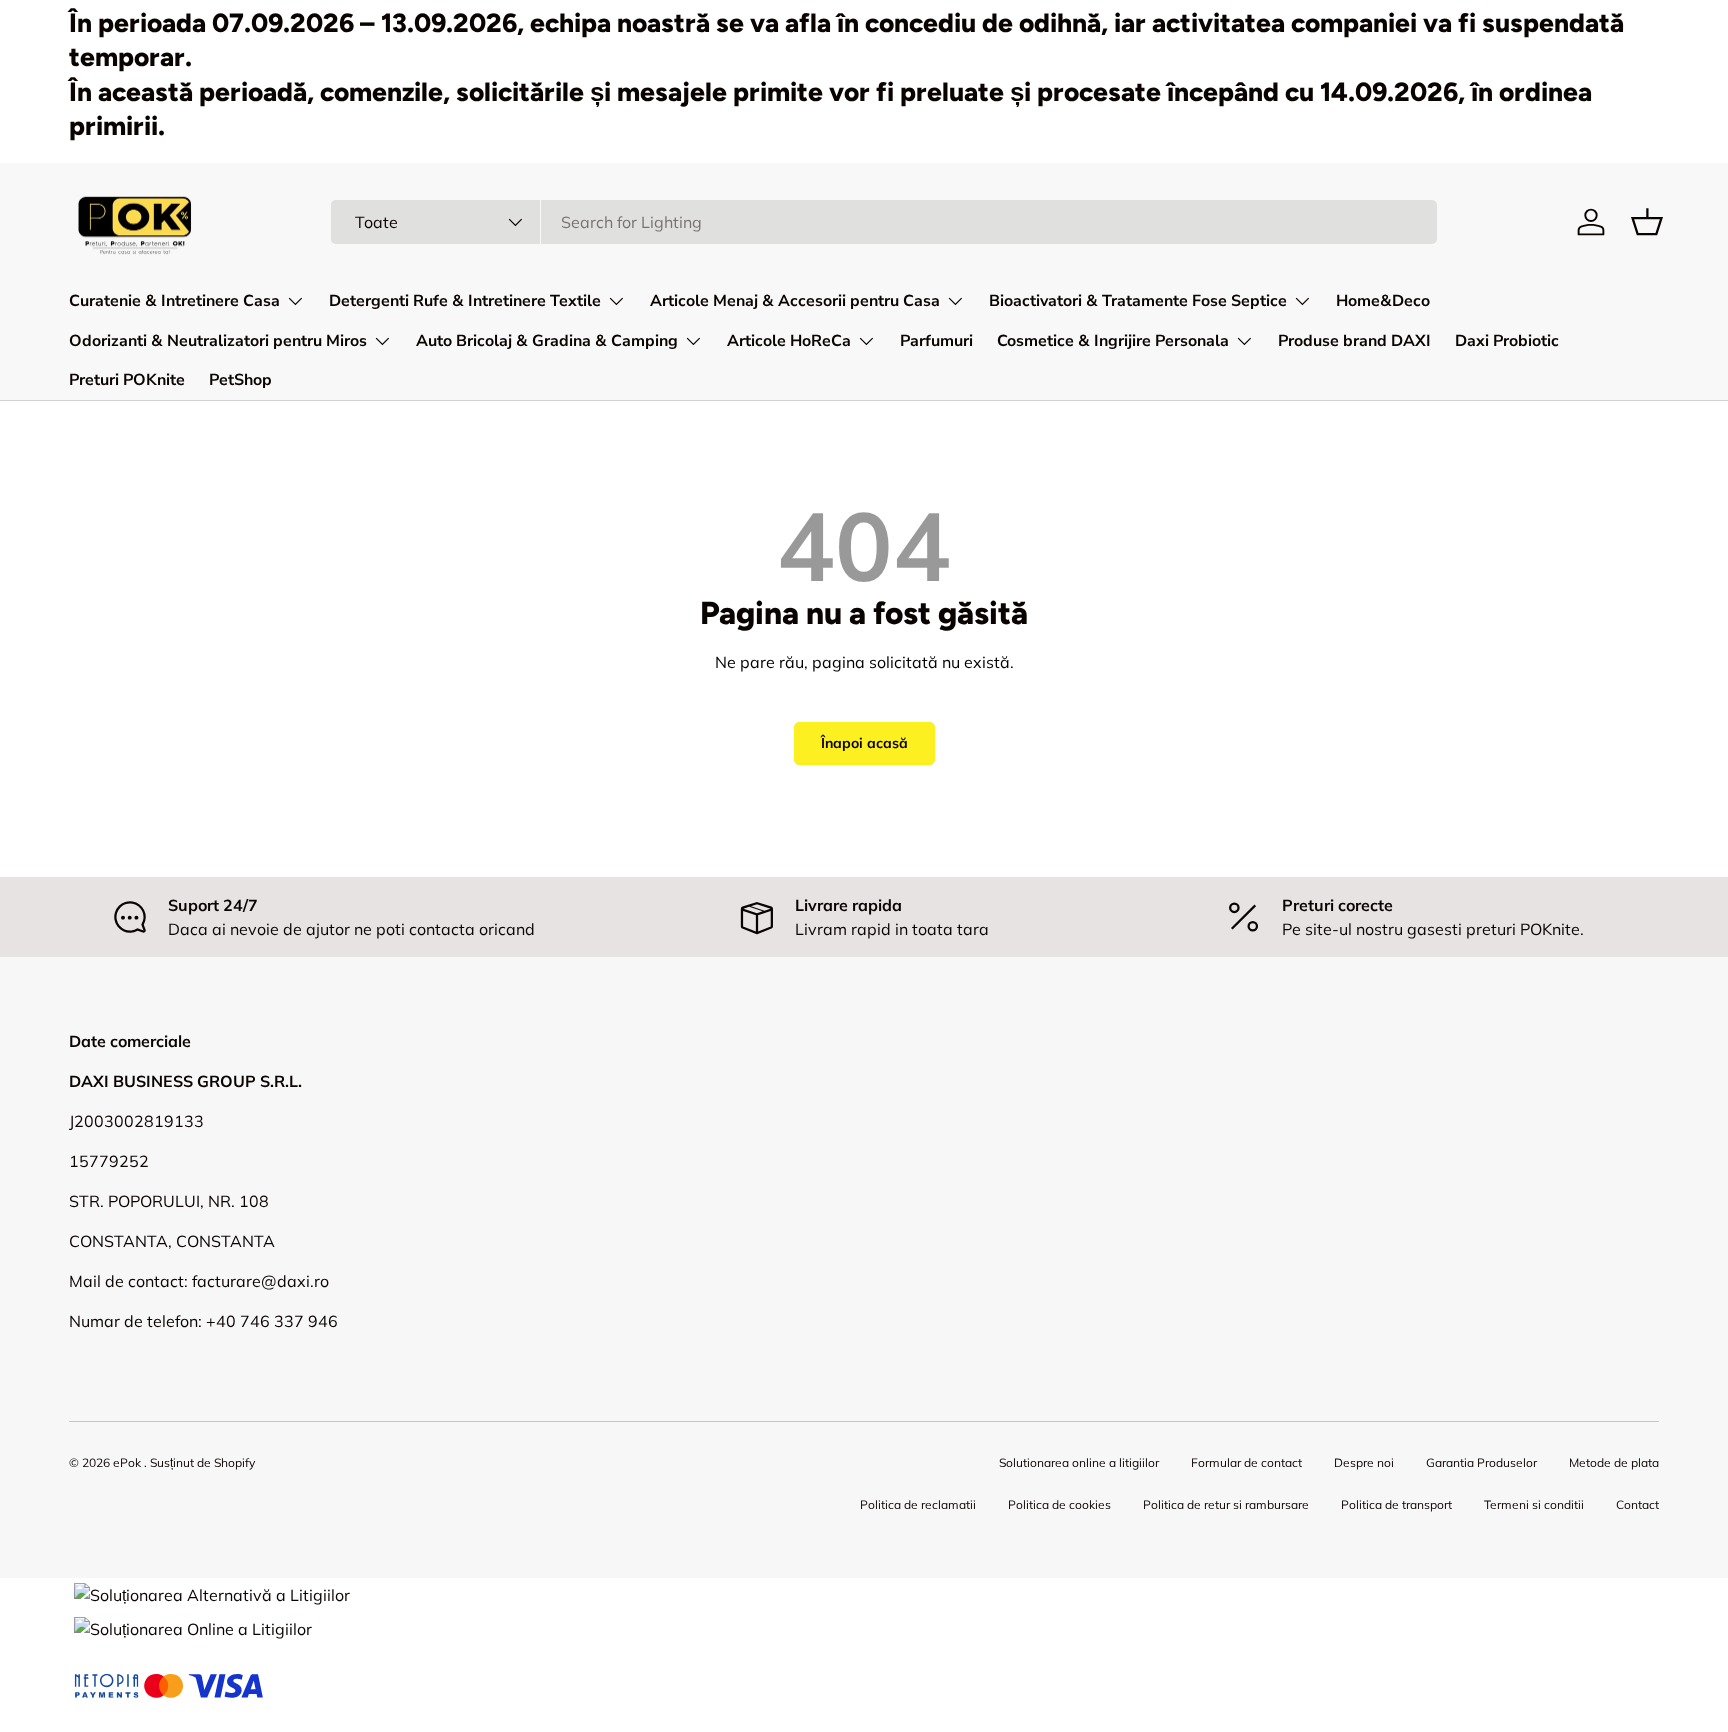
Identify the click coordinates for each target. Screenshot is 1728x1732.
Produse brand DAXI (1354, 341)
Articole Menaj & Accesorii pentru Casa (795, 301)
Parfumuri (936, 341)
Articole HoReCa (789, 341)
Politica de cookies (1059, 1504)
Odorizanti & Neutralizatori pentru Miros (218, 341)
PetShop (240, 380)
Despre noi (1364, 1462)
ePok (127, 1462)
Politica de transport (1396, 1504)
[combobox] (884, 222)
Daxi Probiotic (1507, 341)
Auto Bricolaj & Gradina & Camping (547, 341)
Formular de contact (1246, 1462)
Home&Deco (1383, 301)
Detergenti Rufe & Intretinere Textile (465, 301)
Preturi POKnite (127, 380)
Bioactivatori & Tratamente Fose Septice (1138, 301)
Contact (1637, 1504)
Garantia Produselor (1481, 1462)
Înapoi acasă (864, 743)
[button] (1647, 222)
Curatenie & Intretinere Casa (174, 301)
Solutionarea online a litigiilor (1079, 1462)
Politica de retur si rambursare (1226, 1504)
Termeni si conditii (1534, 1504)
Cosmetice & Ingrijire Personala (1113, 341)
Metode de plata (1614, 1462)
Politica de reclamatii (918, 1504)
